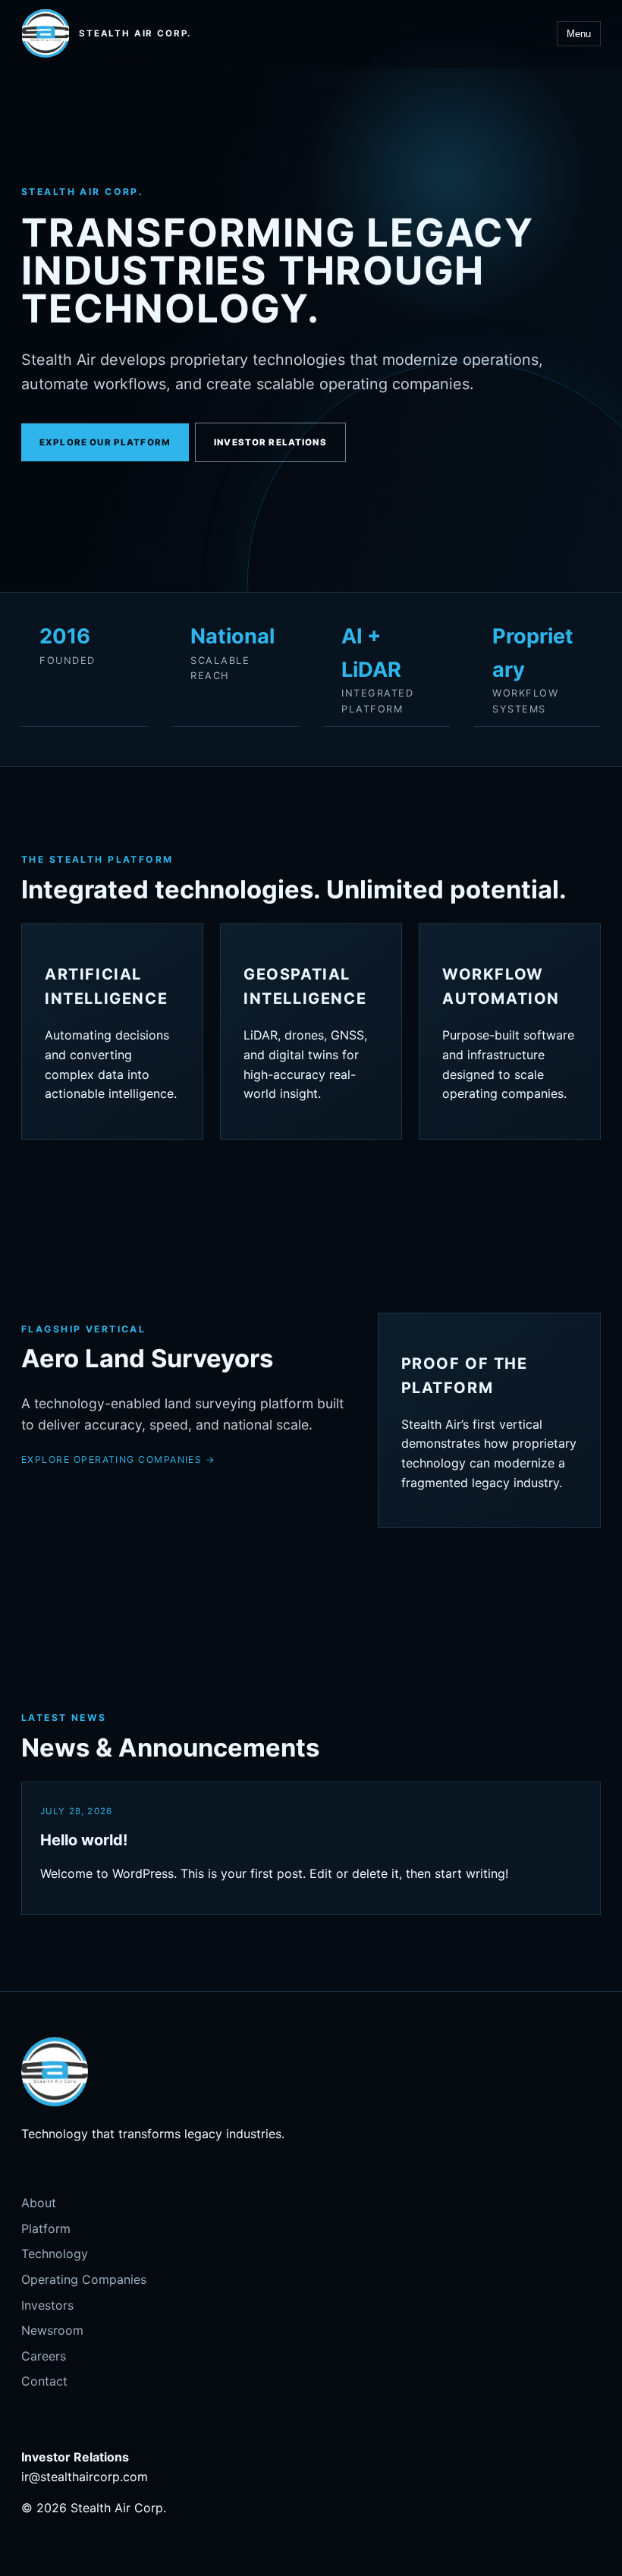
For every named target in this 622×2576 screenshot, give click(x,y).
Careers (44, 2356)
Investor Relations (270, 442)
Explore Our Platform (105, 442)
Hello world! (84, 1840)
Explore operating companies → (118, 1459)
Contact (44, 2381)
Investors (47, 2305)
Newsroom (52, 2330)
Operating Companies (84, 2279)
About (39, 2203)
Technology (55, 2254)
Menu (579, 34)
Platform (46, 2228)
